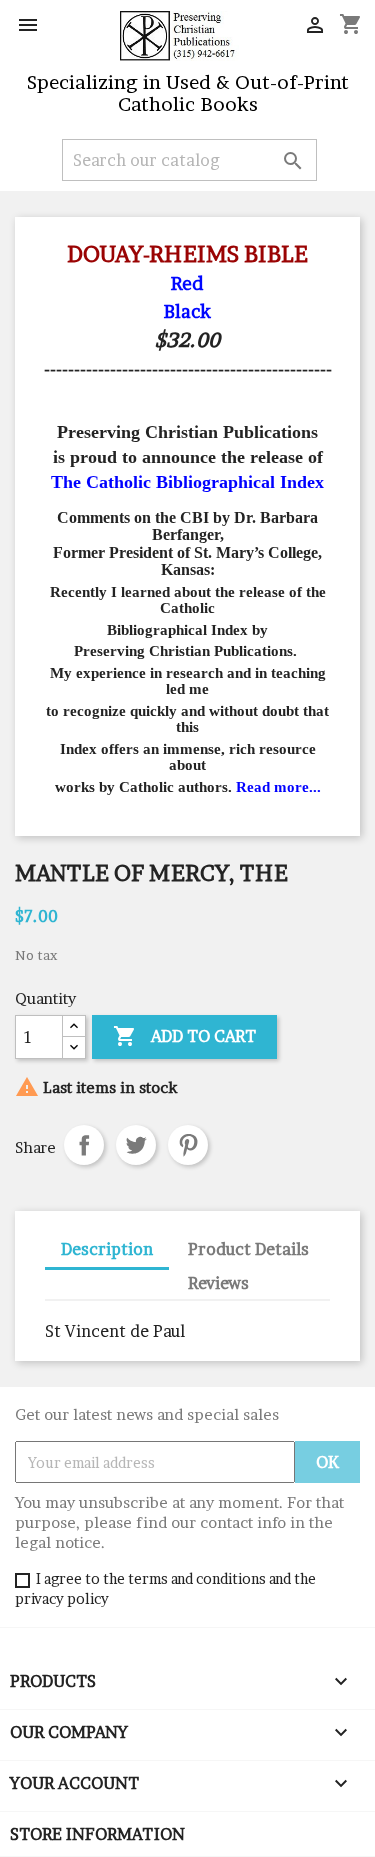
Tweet (136, 1145)
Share (84, 1145)
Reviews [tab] (218, 1283)
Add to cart (184, 1036)
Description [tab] (107, 1249)
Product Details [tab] (248, 1249)
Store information (97, 1834)
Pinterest (188, 1145)
